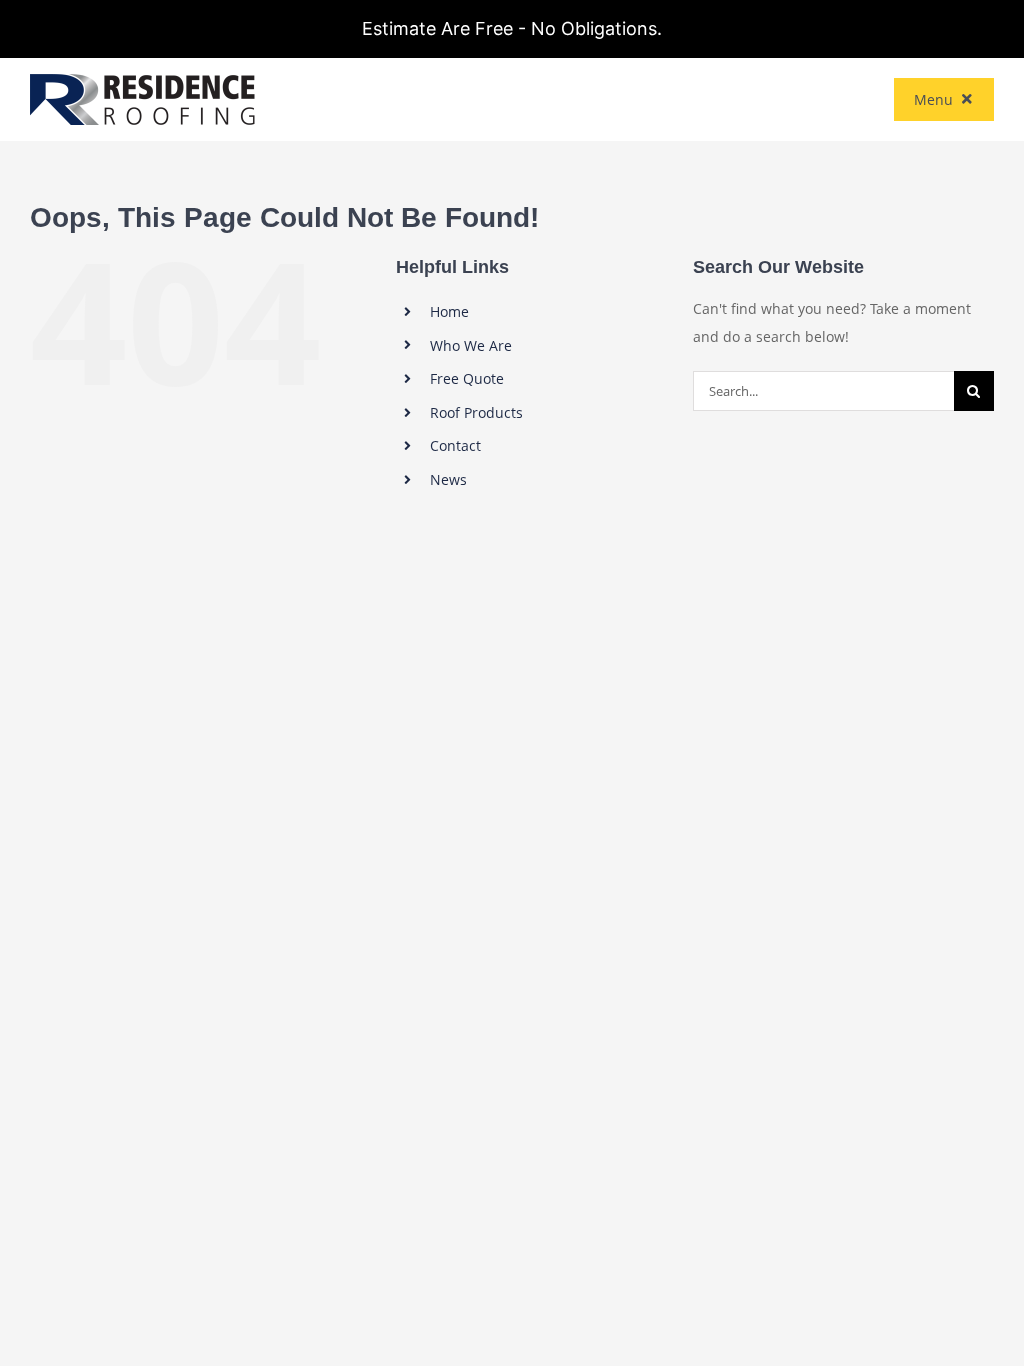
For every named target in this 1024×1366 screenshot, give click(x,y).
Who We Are (471, 345)
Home (449, 311)
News (448, 479)
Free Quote (467, 378)
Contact (455, 445)
